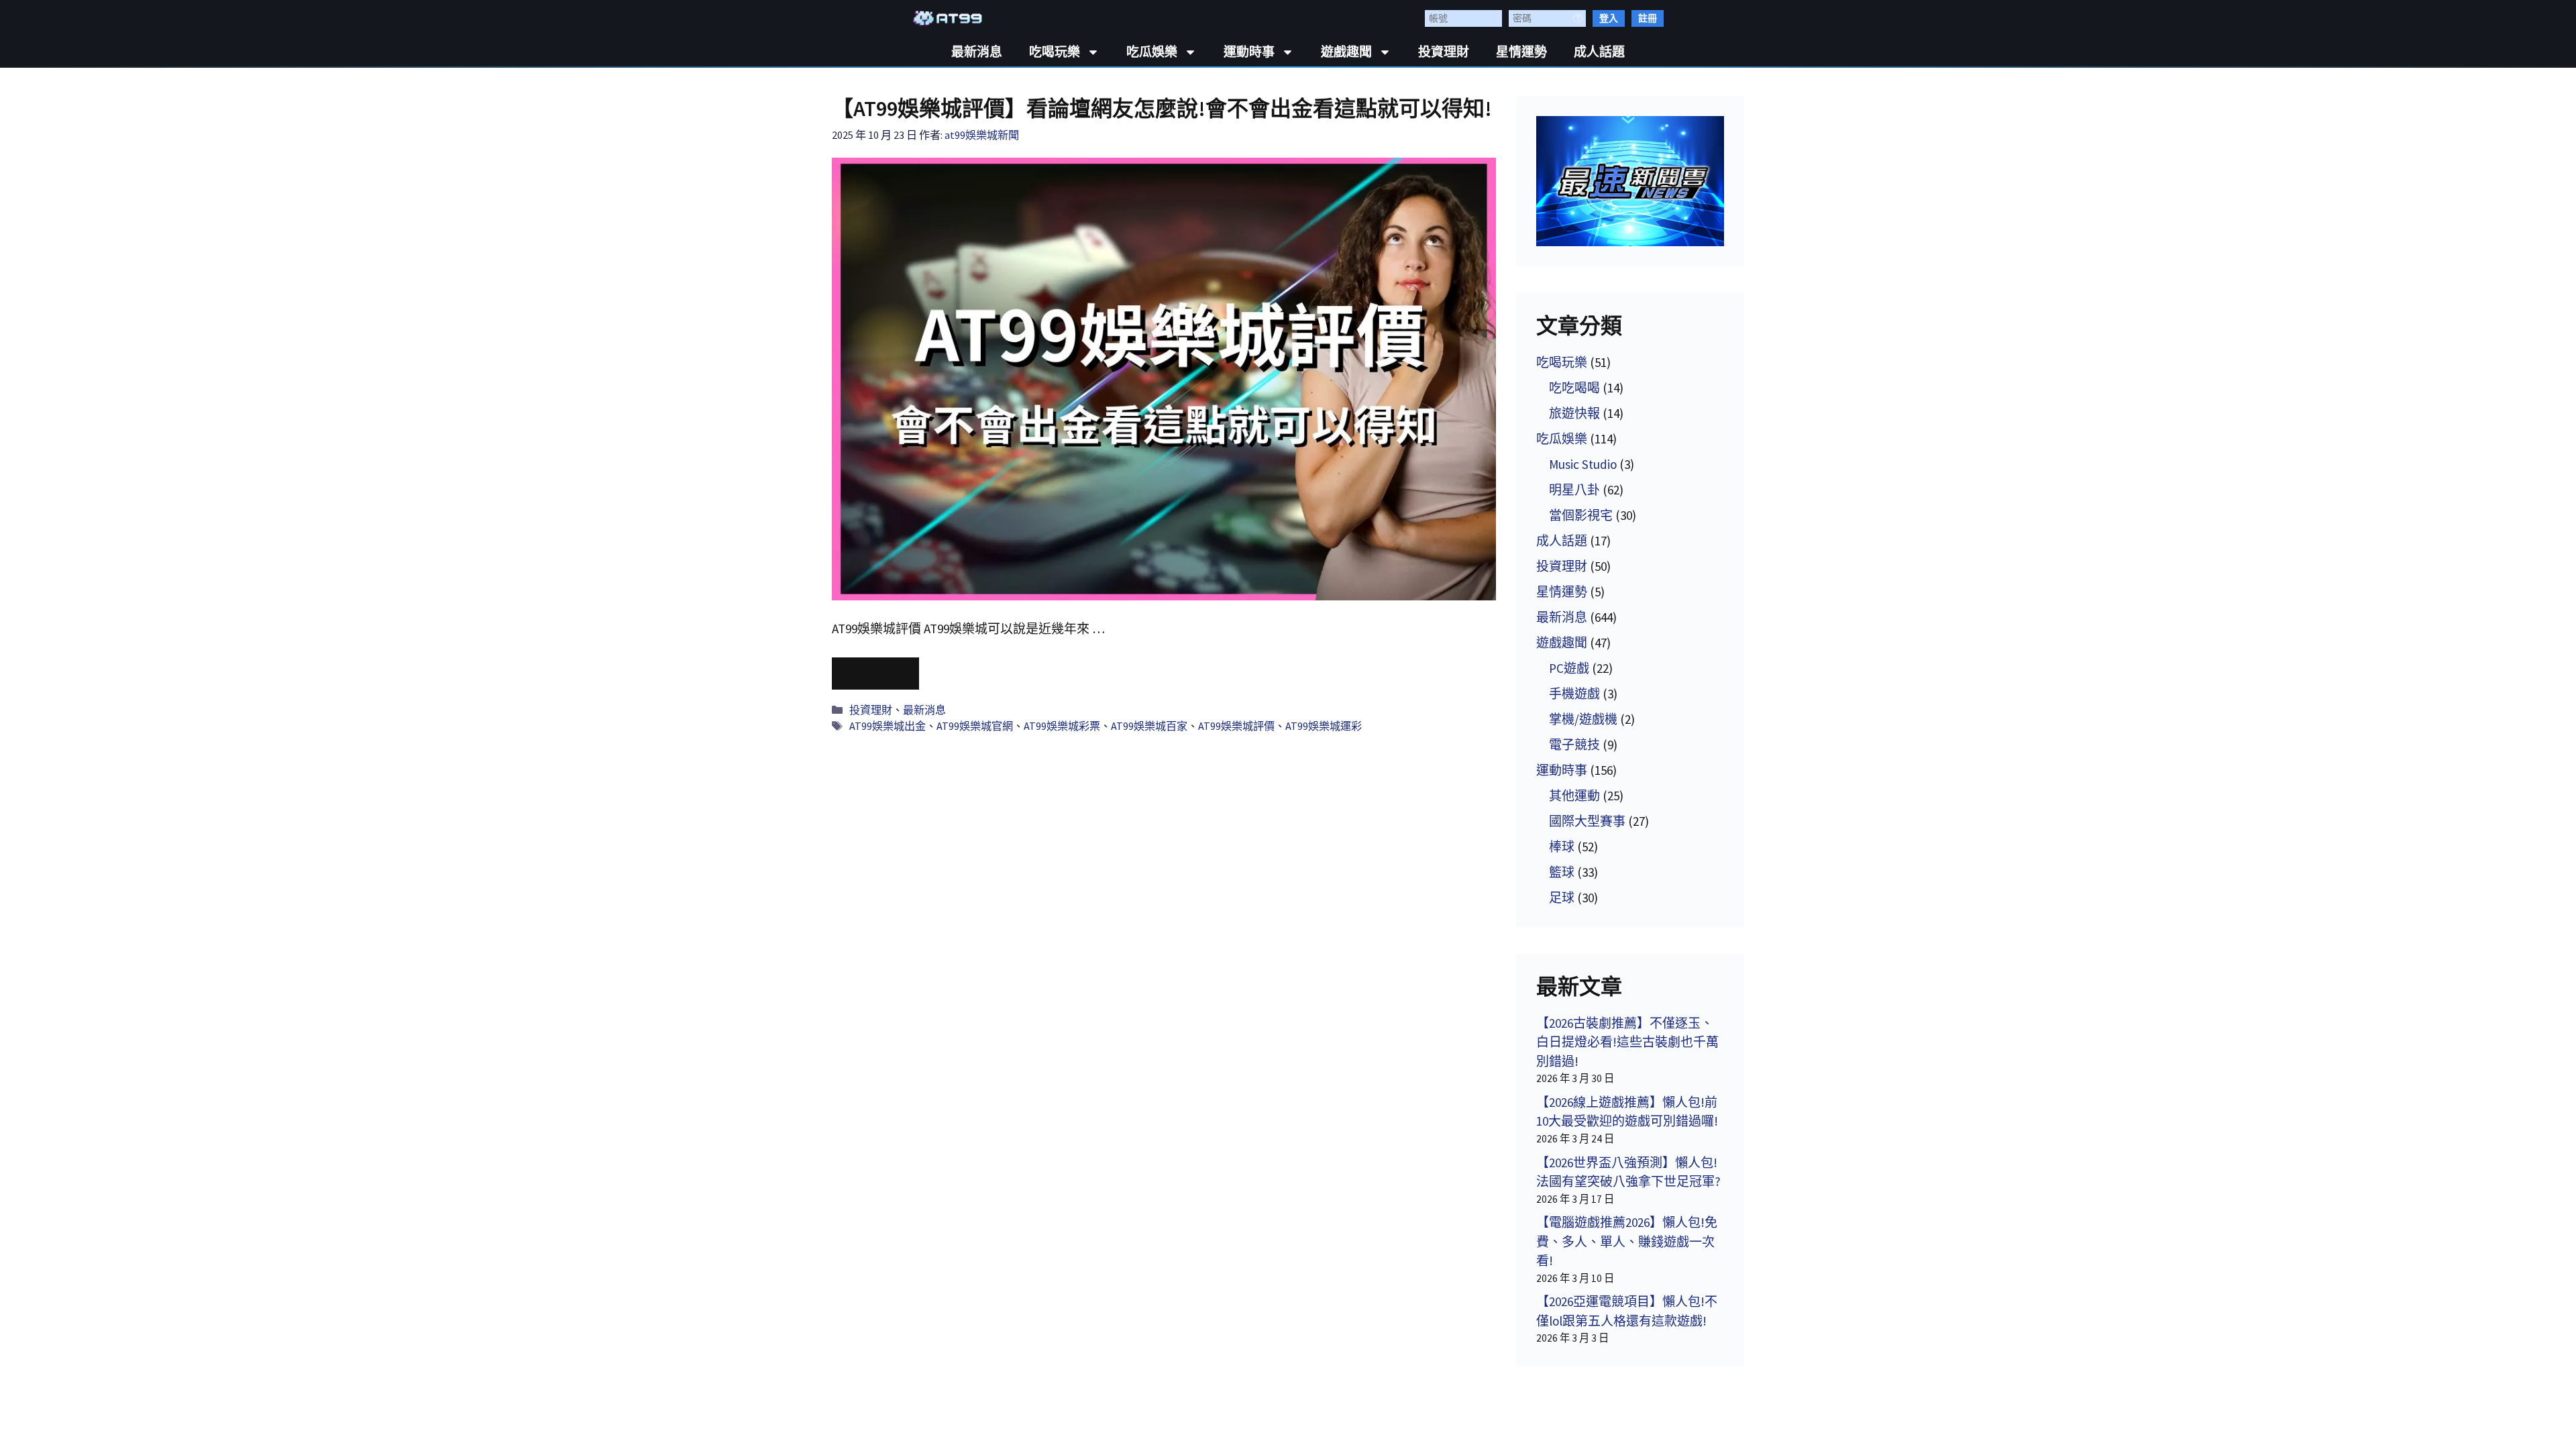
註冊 (1648, 18)
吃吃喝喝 (1574, 388)
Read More (875, 674)
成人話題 (1599, 52)
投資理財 (1444, 52)
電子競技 (1574, 745)
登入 (1609, 18)
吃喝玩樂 (1055, 52)
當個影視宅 (1581, 515)
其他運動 (1574, 796)
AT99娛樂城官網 (975, 726)
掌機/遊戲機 (1583, 719)
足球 (1562, 898)
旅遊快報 (1574, 413)
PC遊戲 (1569, 668)
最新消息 (977, 52)
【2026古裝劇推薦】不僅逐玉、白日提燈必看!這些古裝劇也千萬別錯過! (1627, 1042)
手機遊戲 (1574, 694)
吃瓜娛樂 (1152, 52)
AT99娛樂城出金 (888, 726)
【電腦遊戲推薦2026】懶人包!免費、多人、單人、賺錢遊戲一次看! (1627, 1241)
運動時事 (1249, 52)
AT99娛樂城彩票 (1062, 726)
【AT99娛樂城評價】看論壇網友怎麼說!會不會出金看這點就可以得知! (1162, 109)
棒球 (1562, 847)
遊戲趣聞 (1346, 52)
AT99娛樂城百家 (1149, 726)
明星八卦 (1574, 490)
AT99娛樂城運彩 (1324, 726)
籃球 (1562, 872)
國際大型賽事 (1587, 821)
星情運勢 (1521, 52)
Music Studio (1583, 464)
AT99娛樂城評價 (1236, 726)
